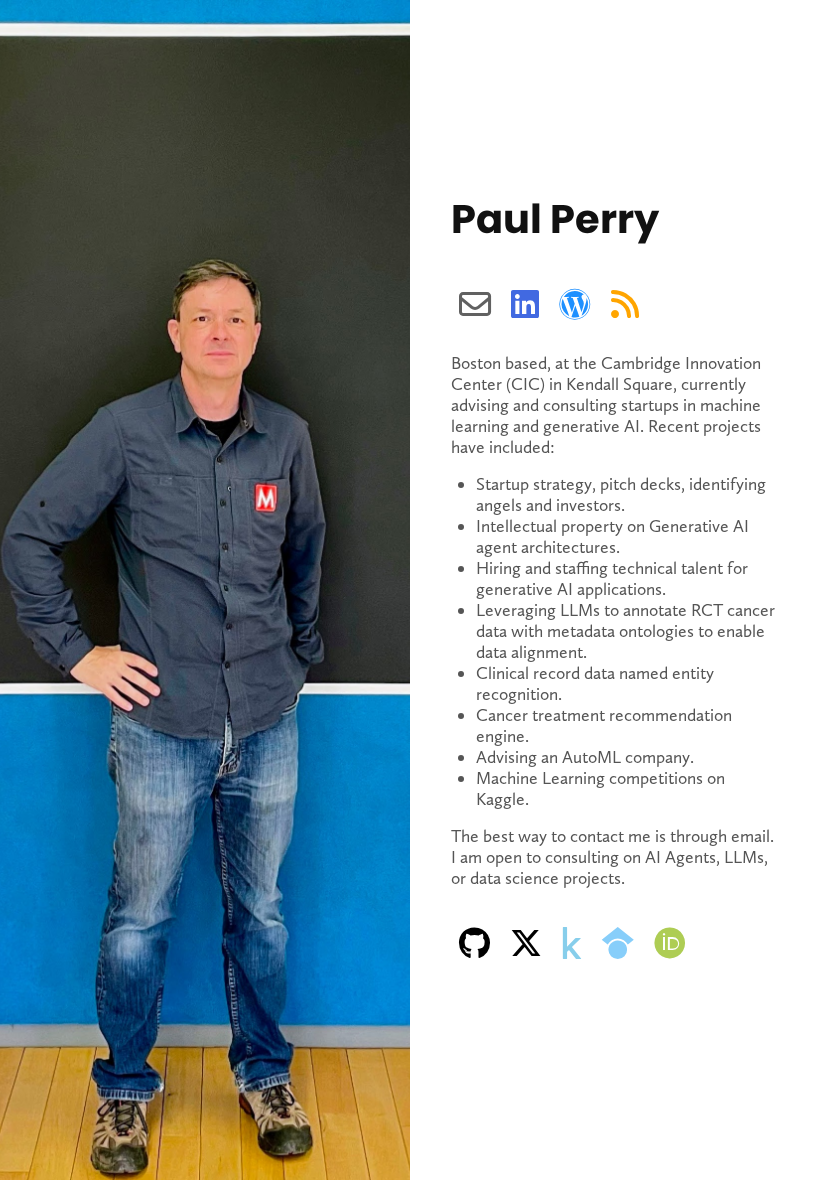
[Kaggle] (572, 943)
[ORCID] (670, 943)
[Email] (475, 304)
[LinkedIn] (525, 304)
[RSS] (625, 304)
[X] (526, 943)
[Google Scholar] (618, 943)
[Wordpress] (575, 304)
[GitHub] (474, 943)
